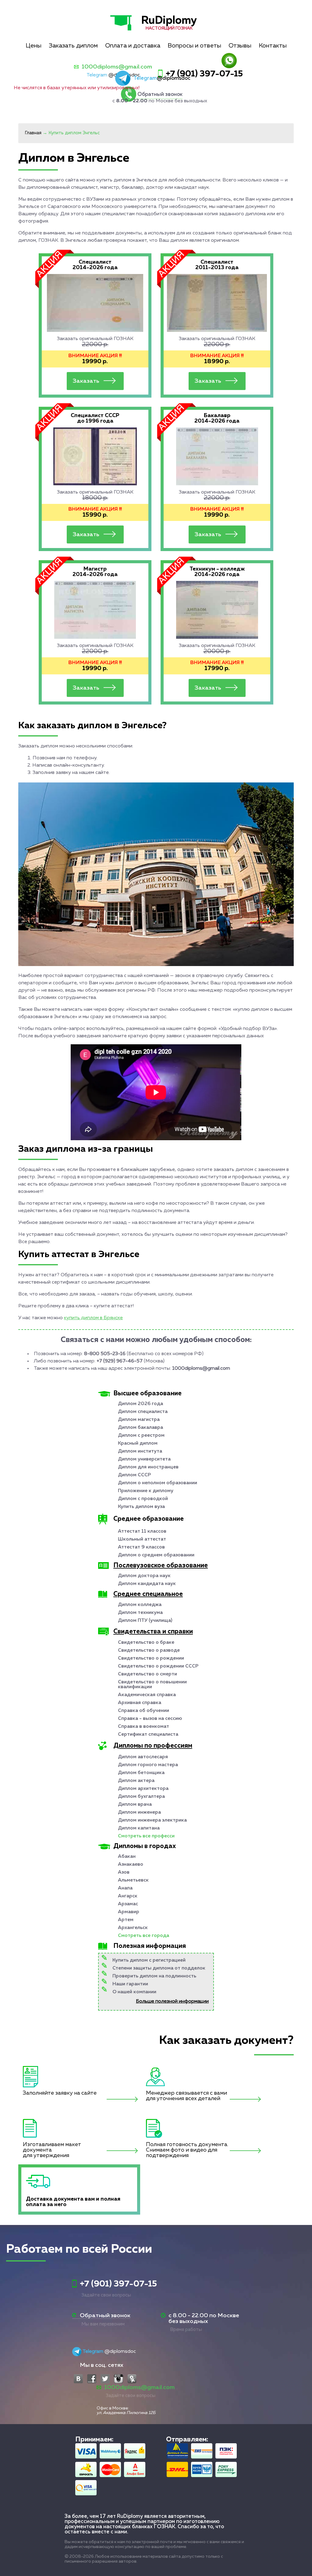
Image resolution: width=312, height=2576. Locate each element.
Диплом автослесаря (143, 1757)
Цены (34, 46)
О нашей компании (134, 1992)
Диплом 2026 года (140, 1404)
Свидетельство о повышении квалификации (152, 1685)
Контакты (273, 46)
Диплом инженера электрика (152, 1820)
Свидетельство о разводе (149, 1650)
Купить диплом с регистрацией (149, 1960)
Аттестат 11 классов (142, 1531)
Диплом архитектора (143, 1789)
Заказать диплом (73, 46)
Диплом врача (135, 1805)
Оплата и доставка (133, 46)
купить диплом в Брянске (93, 1318)
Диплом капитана (139, 1828)
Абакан (127, 1857)
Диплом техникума (140, 1613)
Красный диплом (138, 1443)
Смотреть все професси (146, 1836)
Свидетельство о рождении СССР (158, 1666)
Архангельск (133, 1928)
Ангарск (128, 1896)
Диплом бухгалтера (141, 1797)
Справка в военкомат (144, 1727)
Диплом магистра (139, 1420)
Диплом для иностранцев (148, 1467)
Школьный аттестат (142, 1539)
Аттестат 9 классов (141, 1547)
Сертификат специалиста (148, 1734)
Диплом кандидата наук (147, 1584)
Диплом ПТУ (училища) (145, 1621)
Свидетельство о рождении (151, 1658)
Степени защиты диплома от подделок (159, 1968)
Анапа (125, 1888)
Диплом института (140, 1451)
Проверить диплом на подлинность (154, 1976)
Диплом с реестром (141, 1436)
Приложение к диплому (146, 1491)
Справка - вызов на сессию (150, 1719)
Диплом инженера (139, 1812)
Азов (124, 1872)
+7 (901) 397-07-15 (204, 74)
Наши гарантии (130, 1984)
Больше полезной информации (172, 2001)
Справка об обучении (144, 1711)
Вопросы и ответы (194, 46)
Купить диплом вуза (141, 1507)
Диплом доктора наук (144, 1576)
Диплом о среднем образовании (156, 1555)
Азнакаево (131, 1864)
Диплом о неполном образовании (158, 1483)
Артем (126, 1920)
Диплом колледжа (140, 1605)
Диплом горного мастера (148, 1765)
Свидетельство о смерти (147, 1674)
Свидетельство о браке (146, 1643)
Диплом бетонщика (141, 1773)
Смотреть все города (144, 1936)
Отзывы (240, 46)
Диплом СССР (134, 1475)
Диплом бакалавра (140, 1428)
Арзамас (128, 1904)
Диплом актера (136, 1781)
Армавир (129, 1912)
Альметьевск (133, 1880)
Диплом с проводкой (143, 1499)
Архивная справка (140, 1703)
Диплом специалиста (143, 1412)
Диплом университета (144, 1459)
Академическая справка (147, 1695)
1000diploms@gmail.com (117, 67)
